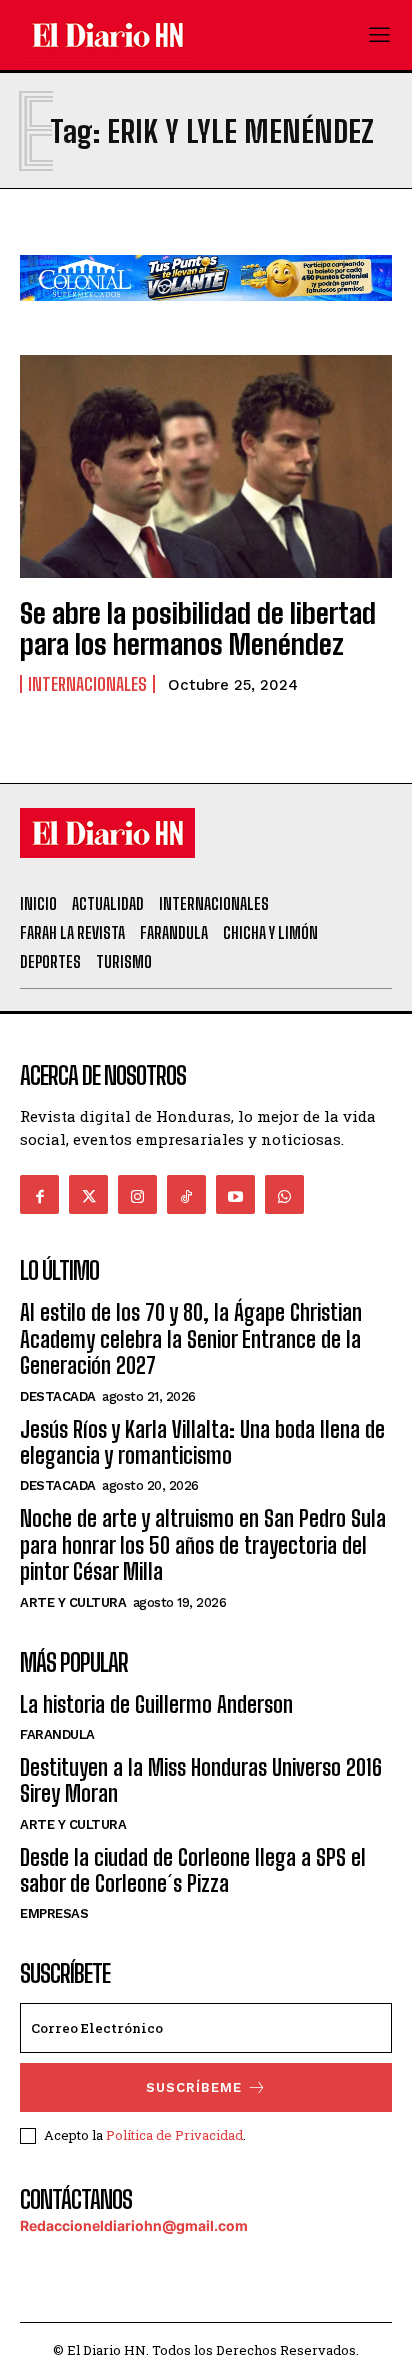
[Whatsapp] (284, 1194)
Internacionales (87, 684)
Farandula (57, 1734)
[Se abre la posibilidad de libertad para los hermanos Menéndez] (206, 466)
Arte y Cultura (73, 1602)
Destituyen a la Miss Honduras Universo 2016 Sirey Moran (201, 1780)
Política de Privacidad (174, 2135)
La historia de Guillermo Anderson (156, 1704)
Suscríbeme (194, 2087)
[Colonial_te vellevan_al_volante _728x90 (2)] (206, 316)
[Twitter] (88, 1194)
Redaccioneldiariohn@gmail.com (134, 2225)
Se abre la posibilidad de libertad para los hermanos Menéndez (198, 628)
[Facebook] (39, 1194)
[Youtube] (235, 1194)
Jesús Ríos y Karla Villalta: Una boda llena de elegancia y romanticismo (202, 1442)
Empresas (54, 1913)
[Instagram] (137, 1194)
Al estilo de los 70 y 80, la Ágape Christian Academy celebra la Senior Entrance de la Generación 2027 (191, 1339)
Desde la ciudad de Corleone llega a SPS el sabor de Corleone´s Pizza (193, 1870)
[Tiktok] (186, 1194)
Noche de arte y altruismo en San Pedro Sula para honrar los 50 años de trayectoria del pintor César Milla (203, 1545)
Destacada (58, 1396)
